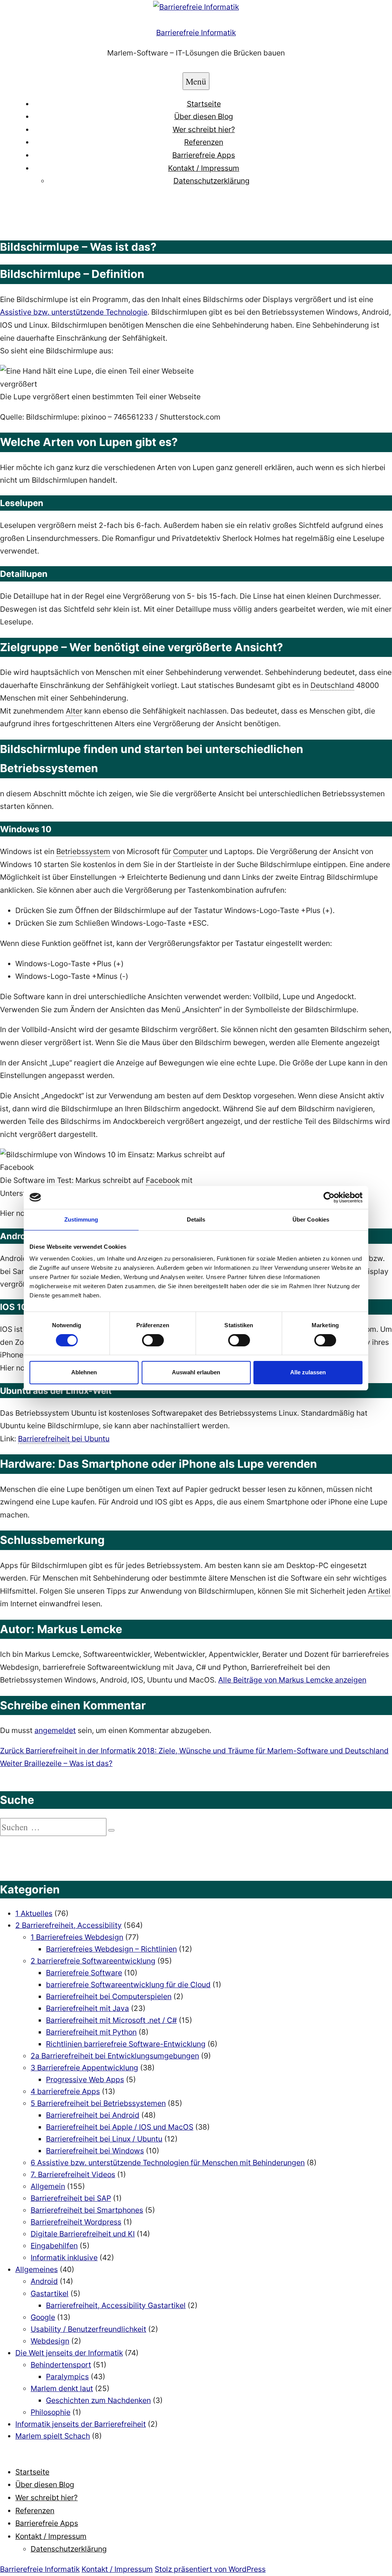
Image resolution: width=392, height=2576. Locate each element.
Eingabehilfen (54, 2246)
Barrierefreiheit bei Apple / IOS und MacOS (120, 2127)
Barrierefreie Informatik (196, 33)
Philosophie (51, 2412)
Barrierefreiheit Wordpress (76, 2222)
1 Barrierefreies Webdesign (77, 1937)
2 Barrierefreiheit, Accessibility (69, 1925)
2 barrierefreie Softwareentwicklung (93, 1961)
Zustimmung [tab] (81, 1219)
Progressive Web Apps (85, 2079)
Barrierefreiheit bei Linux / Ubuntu (104, 2139)
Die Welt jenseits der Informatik (69, 2353)
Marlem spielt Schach (53, 2436)
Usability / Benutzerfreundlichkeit (88, 2329)
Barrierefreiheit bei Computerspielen (109, 1996)
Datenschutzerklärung (212, 181)
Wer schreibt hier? (204, 129)
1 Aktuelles (34, 1913)
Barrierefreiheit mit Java (87, 2008)
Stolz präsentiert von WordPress (210, 2569)
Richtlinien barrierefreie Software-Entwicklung (126, 2044)
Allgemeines (37, 2269)
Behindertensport (61, 2365)
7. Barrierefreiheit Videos (73, 2174)
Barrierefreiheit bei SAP (71, 2198)
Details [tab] (196, 1219)
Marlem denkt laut (62, 2388)
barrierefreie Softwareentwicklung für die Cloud (128, 1985)
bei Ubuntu (64, 1439)
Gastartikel (50, 2293)
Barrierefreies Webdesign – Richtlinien (111, 1949)
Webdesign (50, 2341)
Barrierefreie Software (84, 1973)
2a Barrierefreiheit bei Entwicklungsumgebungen (115, 2056)
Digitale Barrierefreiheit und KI (83, 2234)
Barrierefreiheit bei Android (93, 2115)
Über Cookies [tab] (311, 1219)
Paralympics (67, 2377)
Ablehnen (84, 1372)
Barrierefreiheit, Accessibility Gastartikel (116, 2305)
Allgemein (48, 2186)
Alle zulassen (308, 1372)
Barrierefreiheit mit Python (91, 2032)
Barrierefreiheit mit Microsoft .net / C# (111, 2020)
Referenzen (204, 142)
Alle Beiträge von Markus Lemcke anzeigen (292, 1680)
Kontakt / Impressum (204, 168)
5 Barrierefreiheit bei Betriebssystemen (98, 2103)
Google (43, 2317)
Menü (196, 81)
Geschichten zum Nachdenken (98, 2400)
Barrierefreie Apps (204, 155)
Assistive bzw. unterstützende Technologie (74, 312)
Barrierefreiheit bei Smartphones (87, 2210)
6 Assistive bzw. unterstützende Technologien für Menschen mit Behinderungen (168, 2163)
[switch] (153, 1340)
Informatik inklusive (64, 2257)
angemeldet (55, 1730)
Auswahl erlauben (196, 1372)
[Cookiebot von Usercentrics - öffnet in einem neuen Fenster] (329, 1197)
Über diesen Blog (204, 116)
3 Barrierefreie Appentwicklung (84, 2068)
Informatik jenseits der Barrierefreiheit (81, 2424)
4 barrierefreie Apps (65, 2091)
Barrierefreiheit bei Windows (95, 2151)
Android (44, 2281)
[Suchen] (111, 1830)
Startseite (204, 104)
